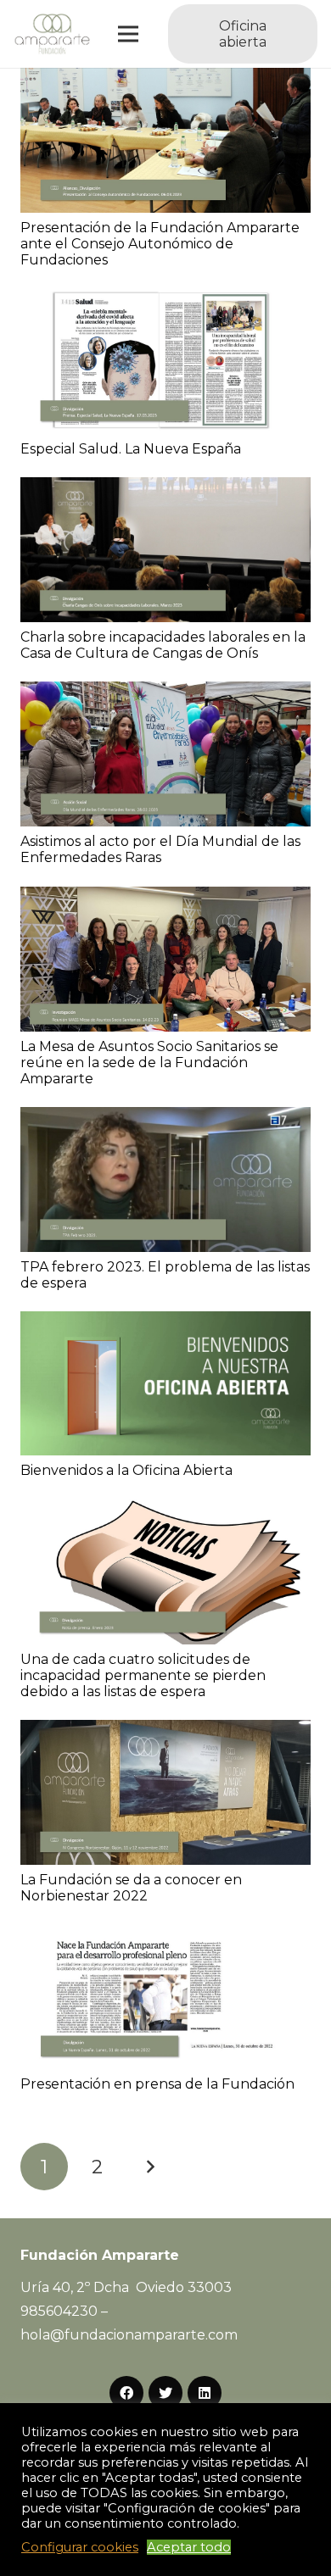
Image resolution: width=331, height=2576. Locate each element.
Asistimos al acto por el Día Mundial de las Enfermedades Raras (160, 849)
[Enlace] (52, 34)
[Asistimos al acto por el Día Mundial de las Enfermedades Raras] (165, 693)
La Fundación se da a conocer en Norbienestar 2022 (131, 1888)
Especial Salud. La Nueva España (131, 449)
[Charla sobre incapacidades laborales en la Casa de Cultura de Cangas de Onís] (165, 489)
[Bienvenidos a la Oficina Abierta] (165, 1323)
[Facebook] (126, 2393)
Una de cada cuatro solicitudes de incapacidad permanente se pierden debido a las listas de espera (143, 1675)
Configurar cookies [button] (80, 2547)
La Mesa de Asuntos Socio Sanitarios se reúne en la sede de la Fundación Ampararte (149, 1063)
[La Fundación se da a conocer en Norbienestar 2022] (165, 1731)
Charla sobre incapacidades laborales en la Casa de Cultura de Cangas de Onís (163, 645)
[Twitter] (165, 2393)
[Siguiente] (150, 2167)
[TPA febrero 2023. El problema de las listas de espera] (165, 1118)
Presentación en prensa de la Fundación (157, 2084)
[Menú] (129, 34)
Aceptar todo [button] (189, 2547)
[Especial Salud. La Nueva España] (165, 300)
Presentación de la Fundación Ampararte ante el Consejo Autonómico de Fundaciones (160, 244)
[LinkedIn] (205, 2393)
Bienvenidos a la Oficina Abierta (126, 1470)
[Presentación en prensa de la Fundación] (165, 1936)
